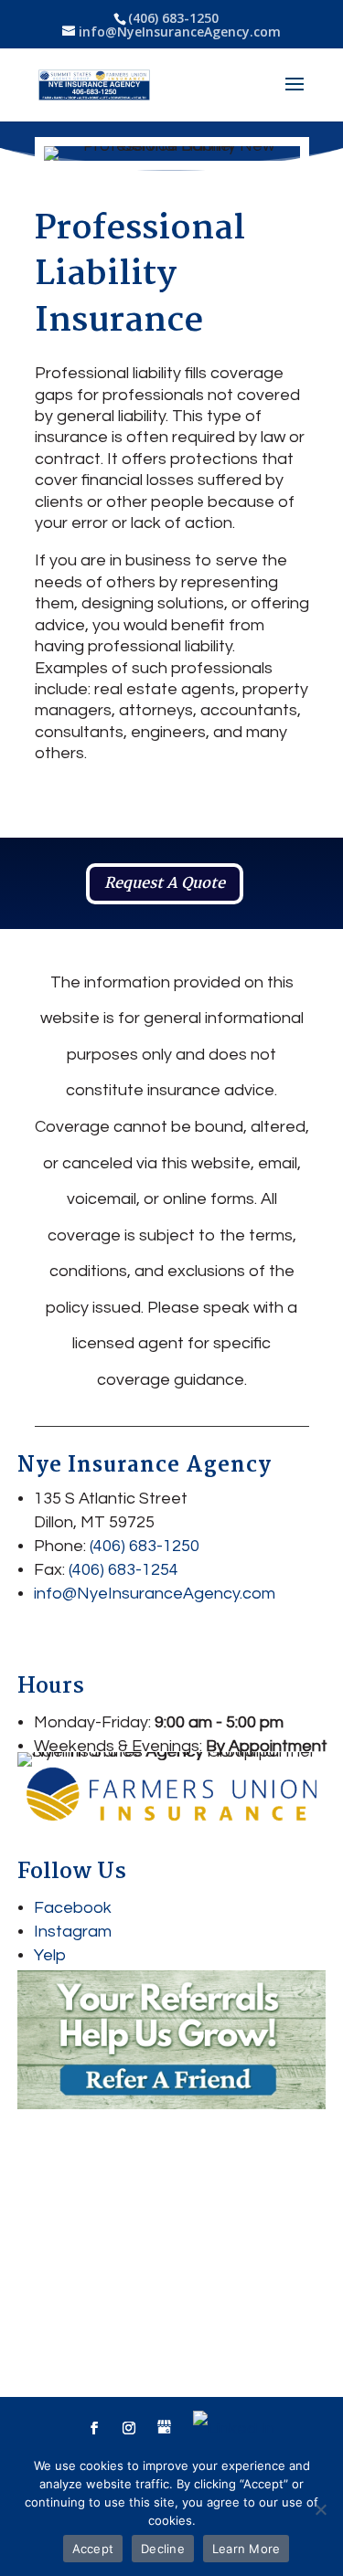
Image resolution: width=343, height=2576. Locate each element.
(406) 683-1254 (123, 1570)
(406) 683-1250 (173, 18)
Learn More (247, 2549)
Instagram (73, 1932)
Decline (163, 2549)
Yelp (50, 1955)
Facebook (73, 1908)
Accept (93, 2549)
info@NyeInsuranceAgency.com (155, 1594)
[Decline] (320, 2509)
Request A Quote (165, 884)
